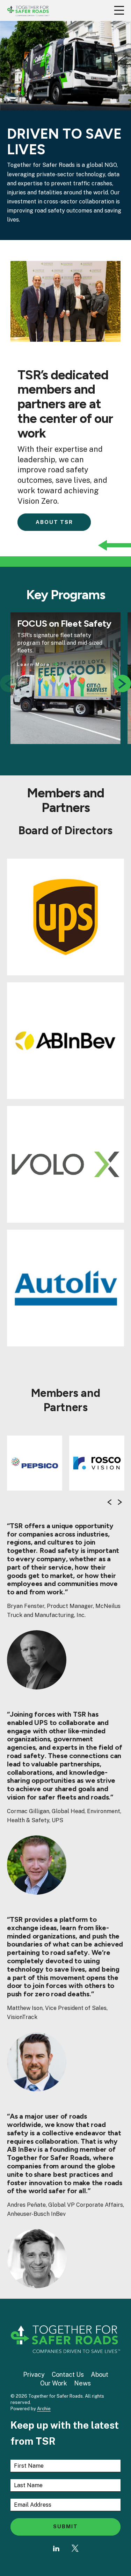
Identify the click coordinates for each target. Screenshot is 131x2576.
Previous (109, 1502)
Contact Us (68, 2374)
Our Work (54, 2383)
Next (122, 686)
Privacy (34, 2374)
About (100, 2374)
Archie (44, 2409)
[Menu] (119, 10)
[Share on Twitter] (75, 2548)
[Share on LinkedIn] (56, 2548)
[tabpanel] (65, 678)
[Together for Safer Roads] (28, 10)
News (82, 2383)
